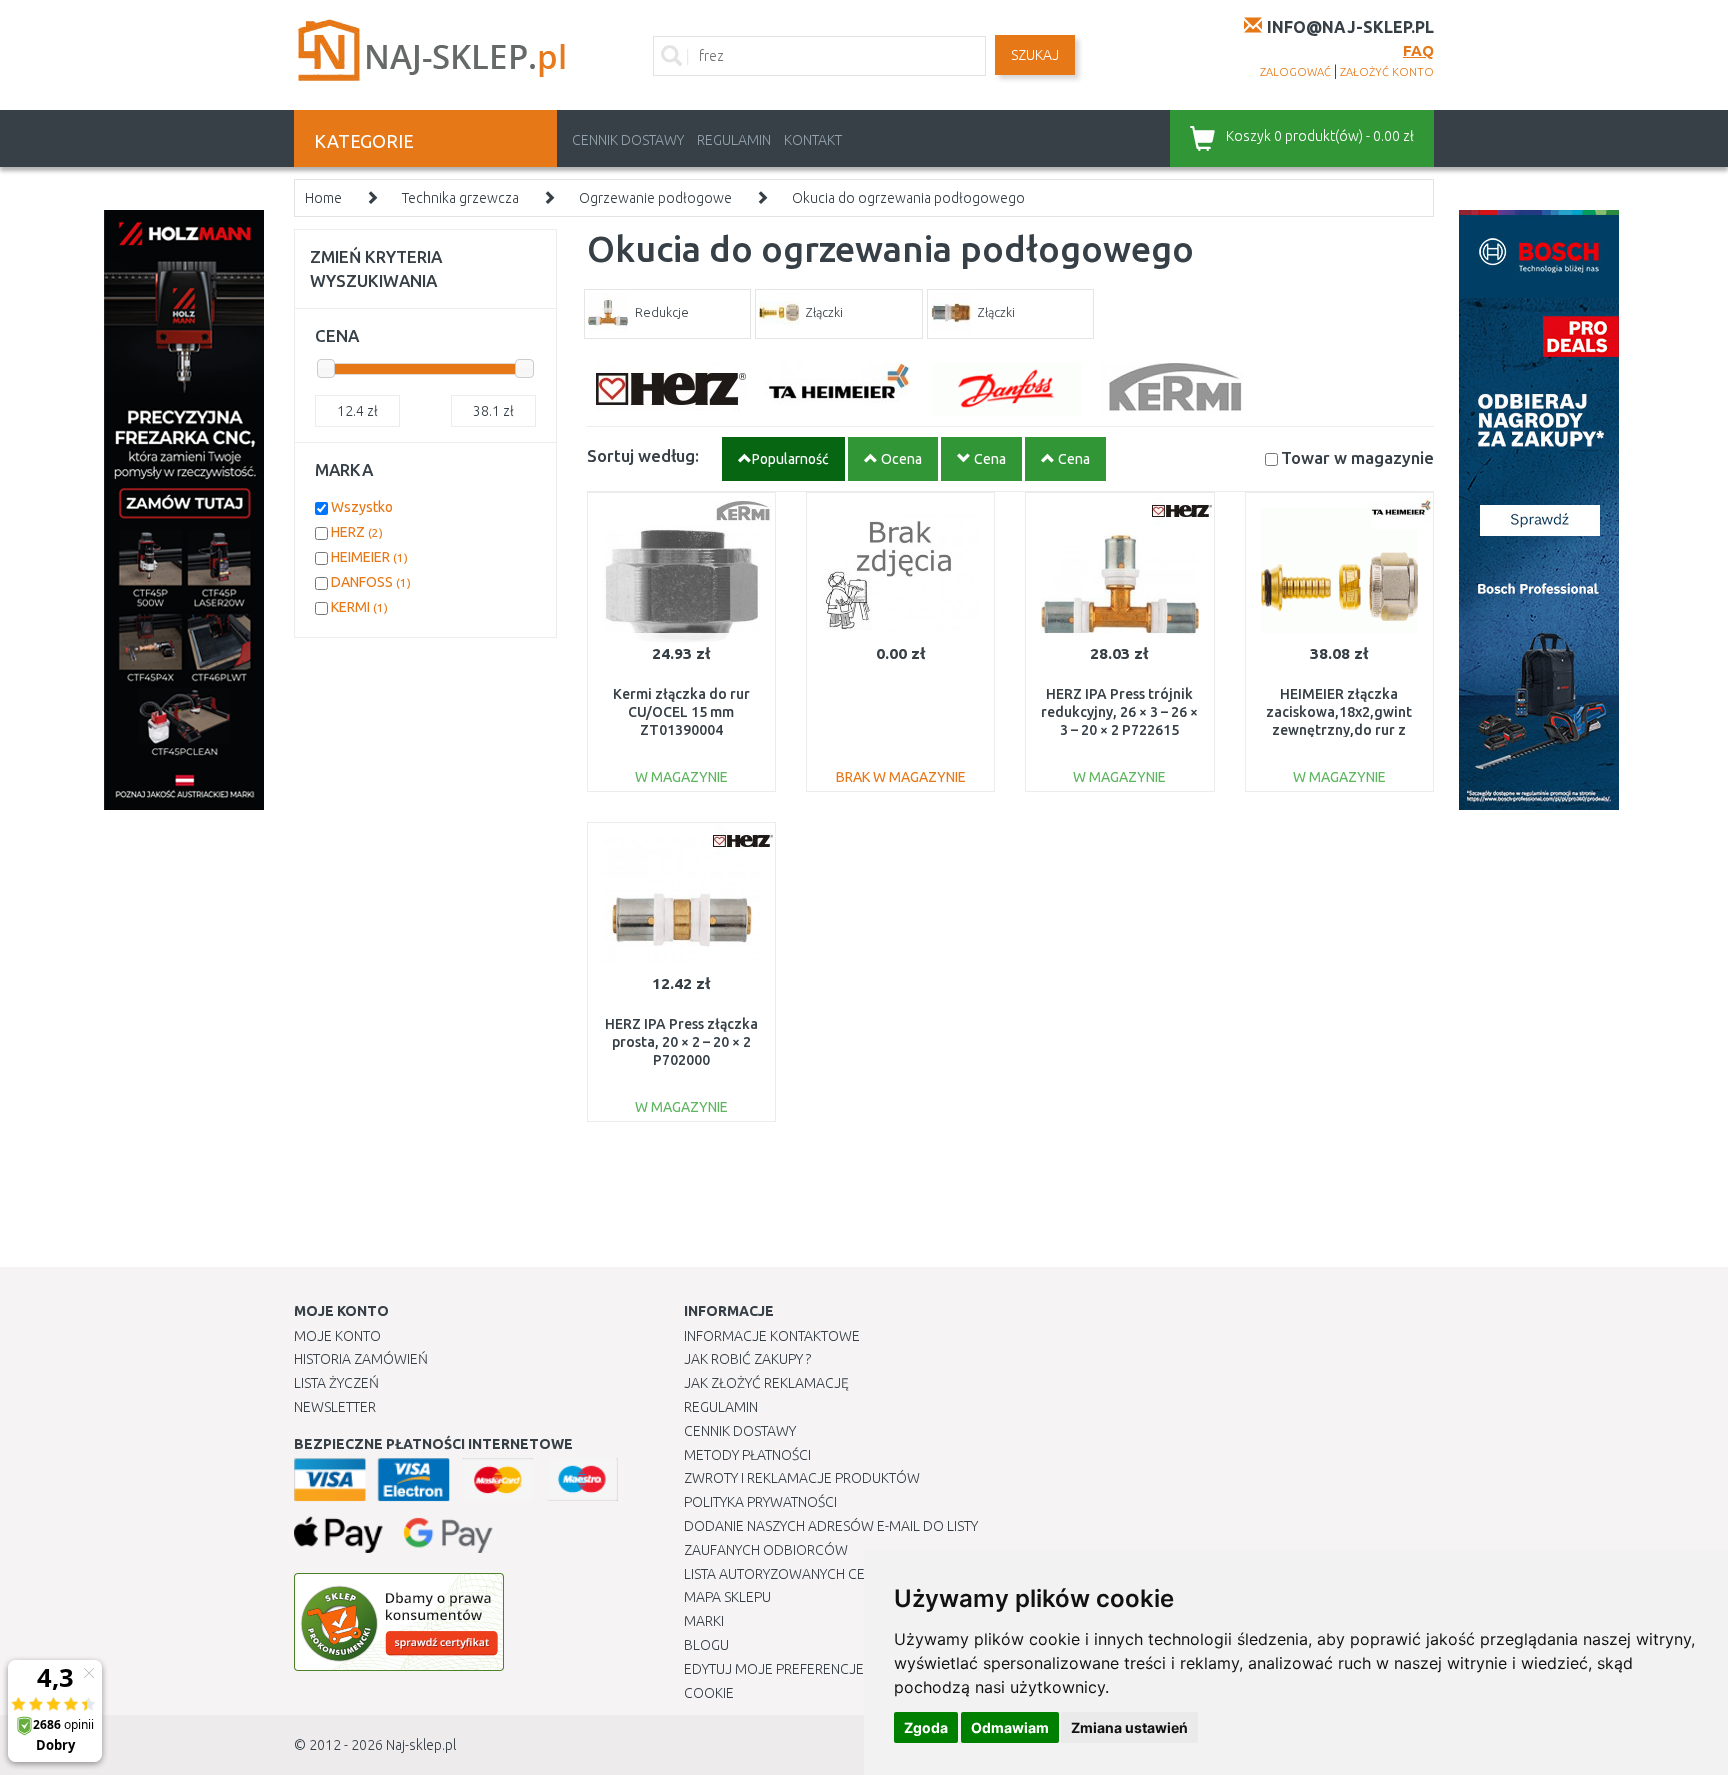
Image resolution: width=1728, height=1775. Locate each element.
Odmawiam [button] (1010, 1727)
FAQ (1418, 50)
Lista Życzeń (336, 1383)
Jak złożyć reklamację (766, 1383)
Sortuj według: (643, 455)
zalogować (1295, 72)
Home (323, 198)
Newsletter (335, 1407)
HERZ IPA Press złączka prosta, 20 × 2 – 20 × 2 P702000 (681, 1042)
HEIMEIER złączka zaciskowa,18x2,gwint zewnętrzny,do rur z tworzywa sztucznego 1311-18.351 (1339, 730)
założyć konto (1387, 72)
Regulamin (734, 140)
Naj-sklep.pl (421, 1745)
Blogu (706, 1645)
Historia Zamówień (361, 1359)
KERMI (359, 607)
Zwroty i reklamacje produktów (802, 1478)
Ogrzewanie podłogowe (655, 198)
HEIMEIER (369, 557)
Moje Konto (337, 1336)
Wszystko (362, 507)
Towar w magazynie (1357, 457)
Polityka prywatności (760, 1502)
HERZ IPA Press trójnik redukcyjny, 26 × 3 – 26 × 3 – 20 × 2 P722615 (1119, 712)
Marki (704, 1621)
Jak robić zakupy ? (747, 1359)
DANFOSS (371, 582)
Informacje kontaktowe (772, 1336)
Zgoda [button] (926, 1727)
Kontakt (813, 140)
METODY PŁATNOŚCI (747, 1455)
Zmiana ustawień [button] (1129, 1727)
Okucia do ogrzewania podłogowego (908, 198)
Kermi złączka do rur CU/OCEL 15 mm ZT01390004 (681, 712)
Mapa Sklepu (727, 1597)
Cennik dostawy (628, 140)
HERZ (357, 532)
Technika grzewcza (460, 198)
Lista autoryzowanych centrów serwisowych (847, 1574)
